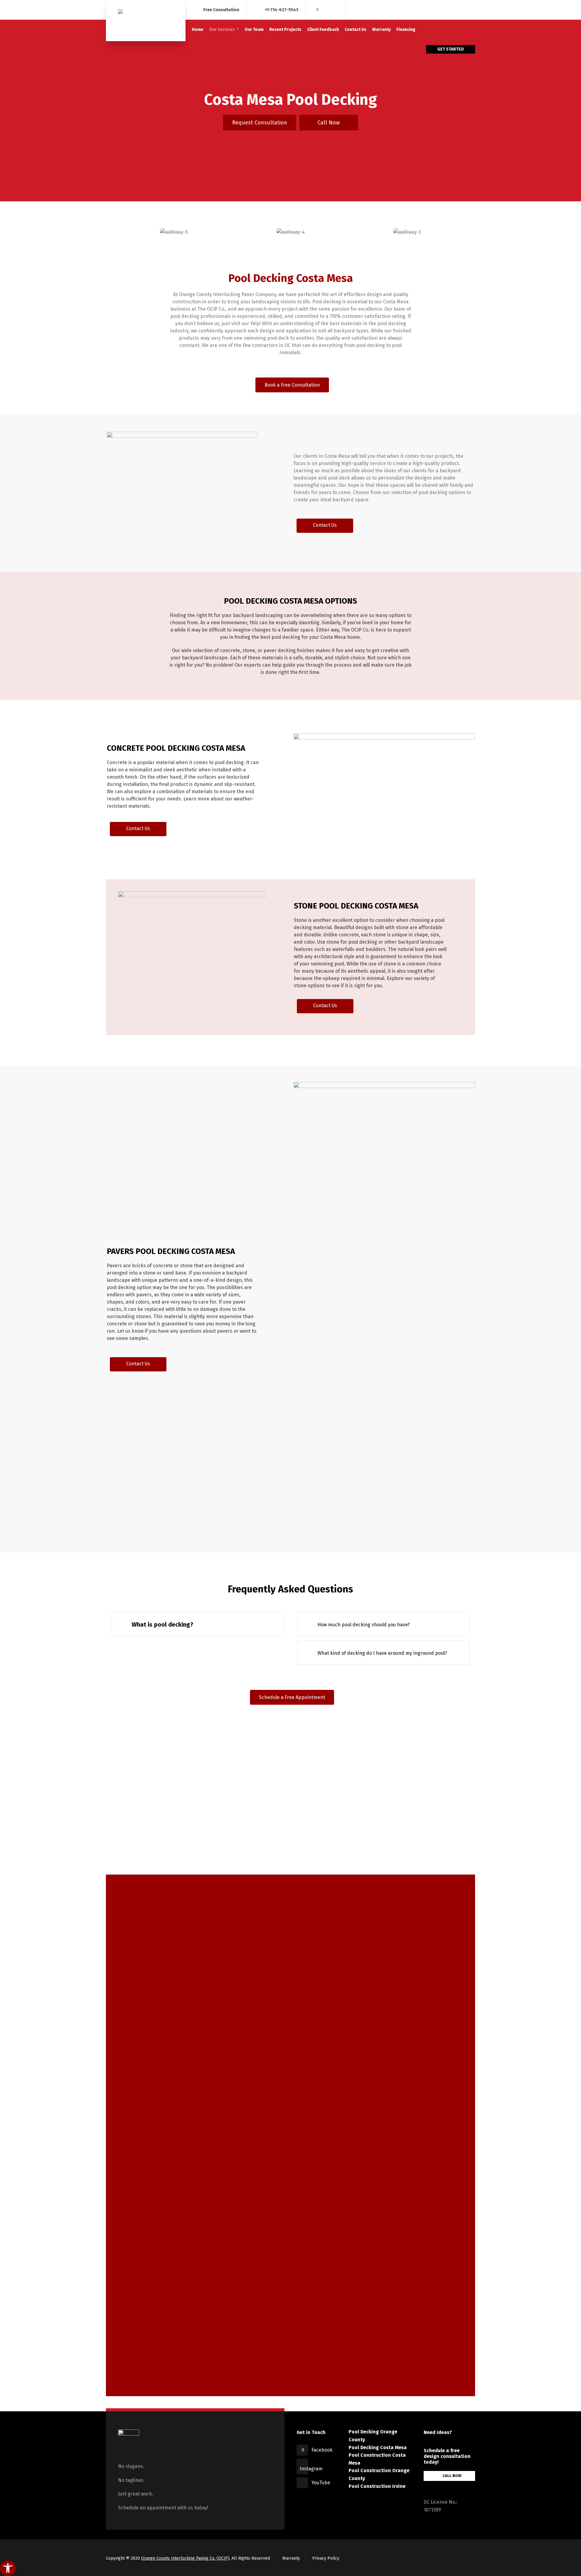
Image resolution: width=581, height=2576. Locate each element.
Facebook (322, 2450)
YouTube (321, 2483)
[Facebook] (317, 10)
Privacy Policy (326, 2558)
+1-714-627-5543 (282, 10)
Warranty (291, 2558)
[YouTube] (334, 10)
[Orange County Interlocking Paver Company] (146, 21)
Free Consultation (221, 10)
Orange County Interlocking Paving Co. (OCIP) (185, 2558)
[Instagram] (326, 10)
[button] (260, 123)
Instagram (311, 2469)
